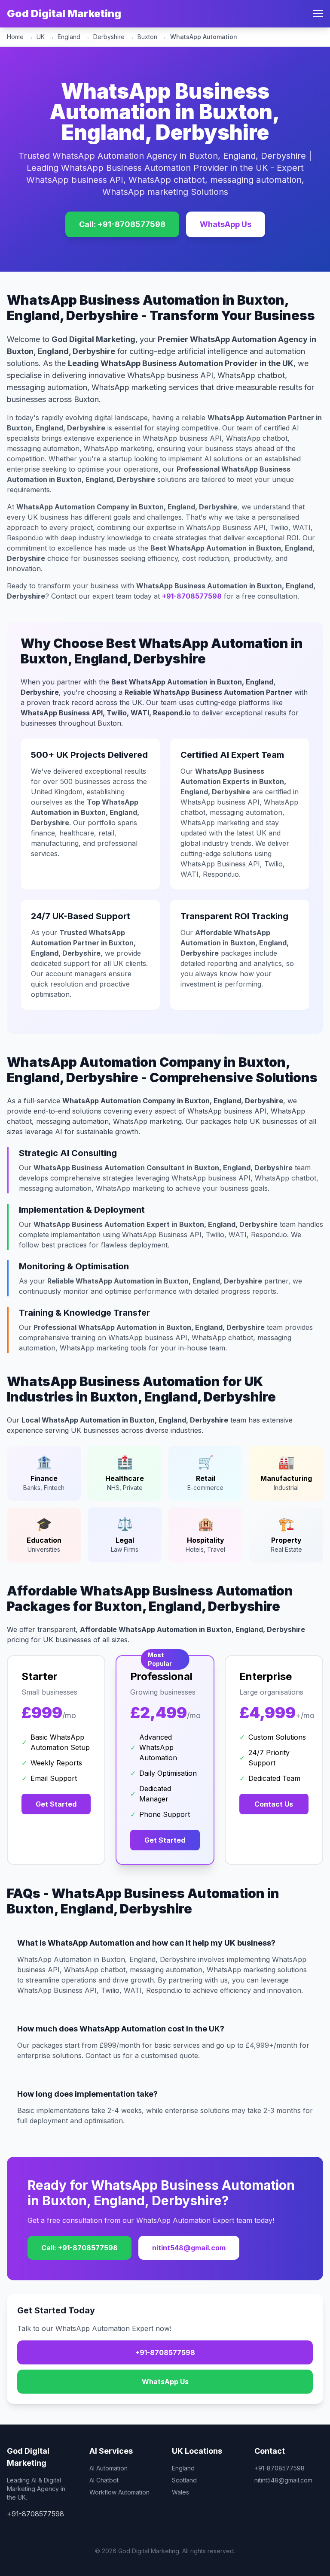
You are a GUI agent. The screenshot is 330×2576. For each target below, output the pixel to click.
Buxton (147, 37)
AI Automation (108, 2468)
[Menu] (318, 14)
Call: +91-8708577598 (122, 224)
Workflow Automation (119, 2492)
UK (41, 37)
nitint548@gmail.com (189, 2248)
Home (15, 37)
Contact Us (274, 1804)
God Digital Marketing (64, 14)
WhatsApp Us (226, 224)
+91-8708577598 (192, 596)
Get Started (56, 1804)
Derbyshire (109, 37)
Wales (180, 2492)
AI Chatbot (104, 2480)
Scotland (184, 2480)
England (69, 37)
